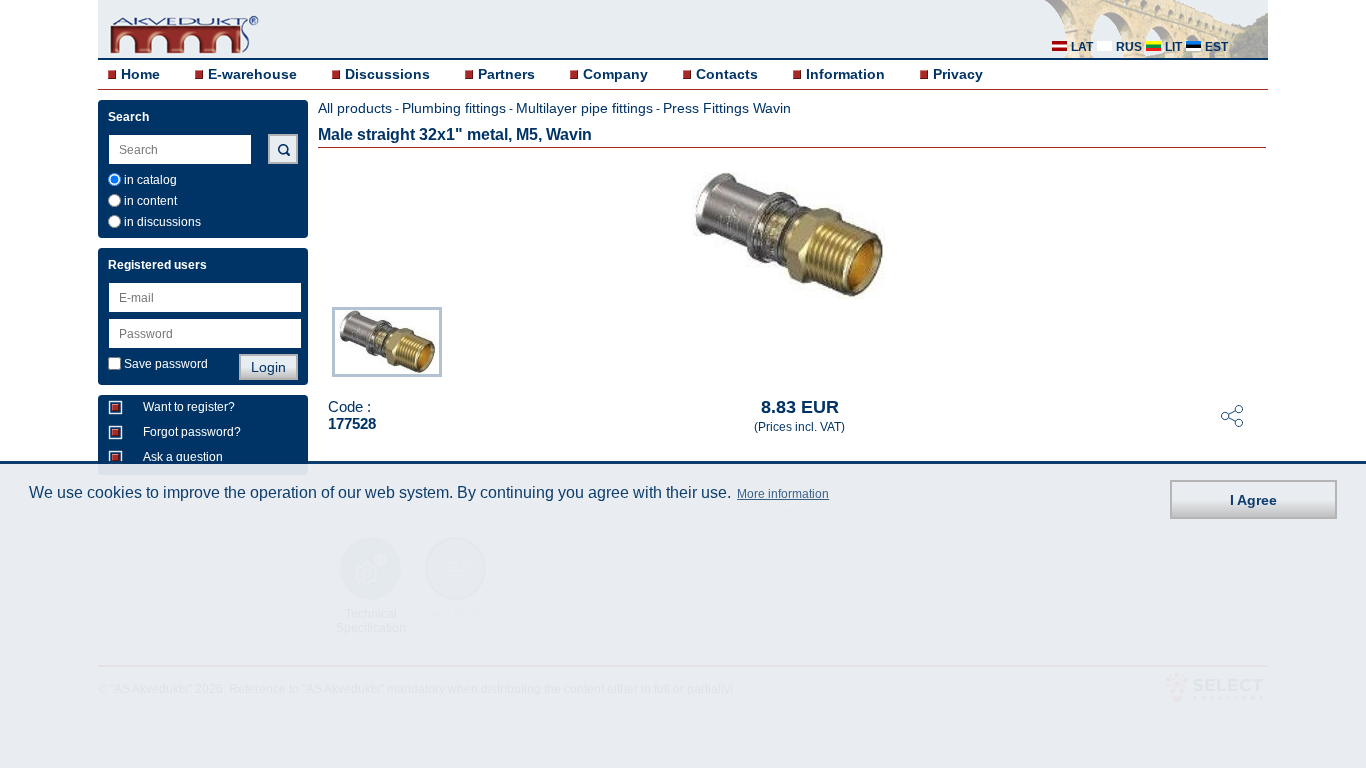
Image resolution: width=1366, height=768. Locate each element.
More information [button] (783, 494)
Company (615, 74)
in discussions (162, 222)
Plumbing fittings (454, 108)
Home (140, 74)
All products (355, 108)
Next (1254, 340)
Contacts (727, 74)
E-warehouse (252, 74)
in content (150, 201)
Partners (506, 74)
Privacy (958, 74)
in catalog (150, 180)
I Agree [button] (1253, 500)
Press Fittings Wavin (727, 108)
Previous (322, 340)
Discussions (387, 74)
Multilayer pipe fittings (584, 108)
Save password (166, 364)
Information (845, 74)
